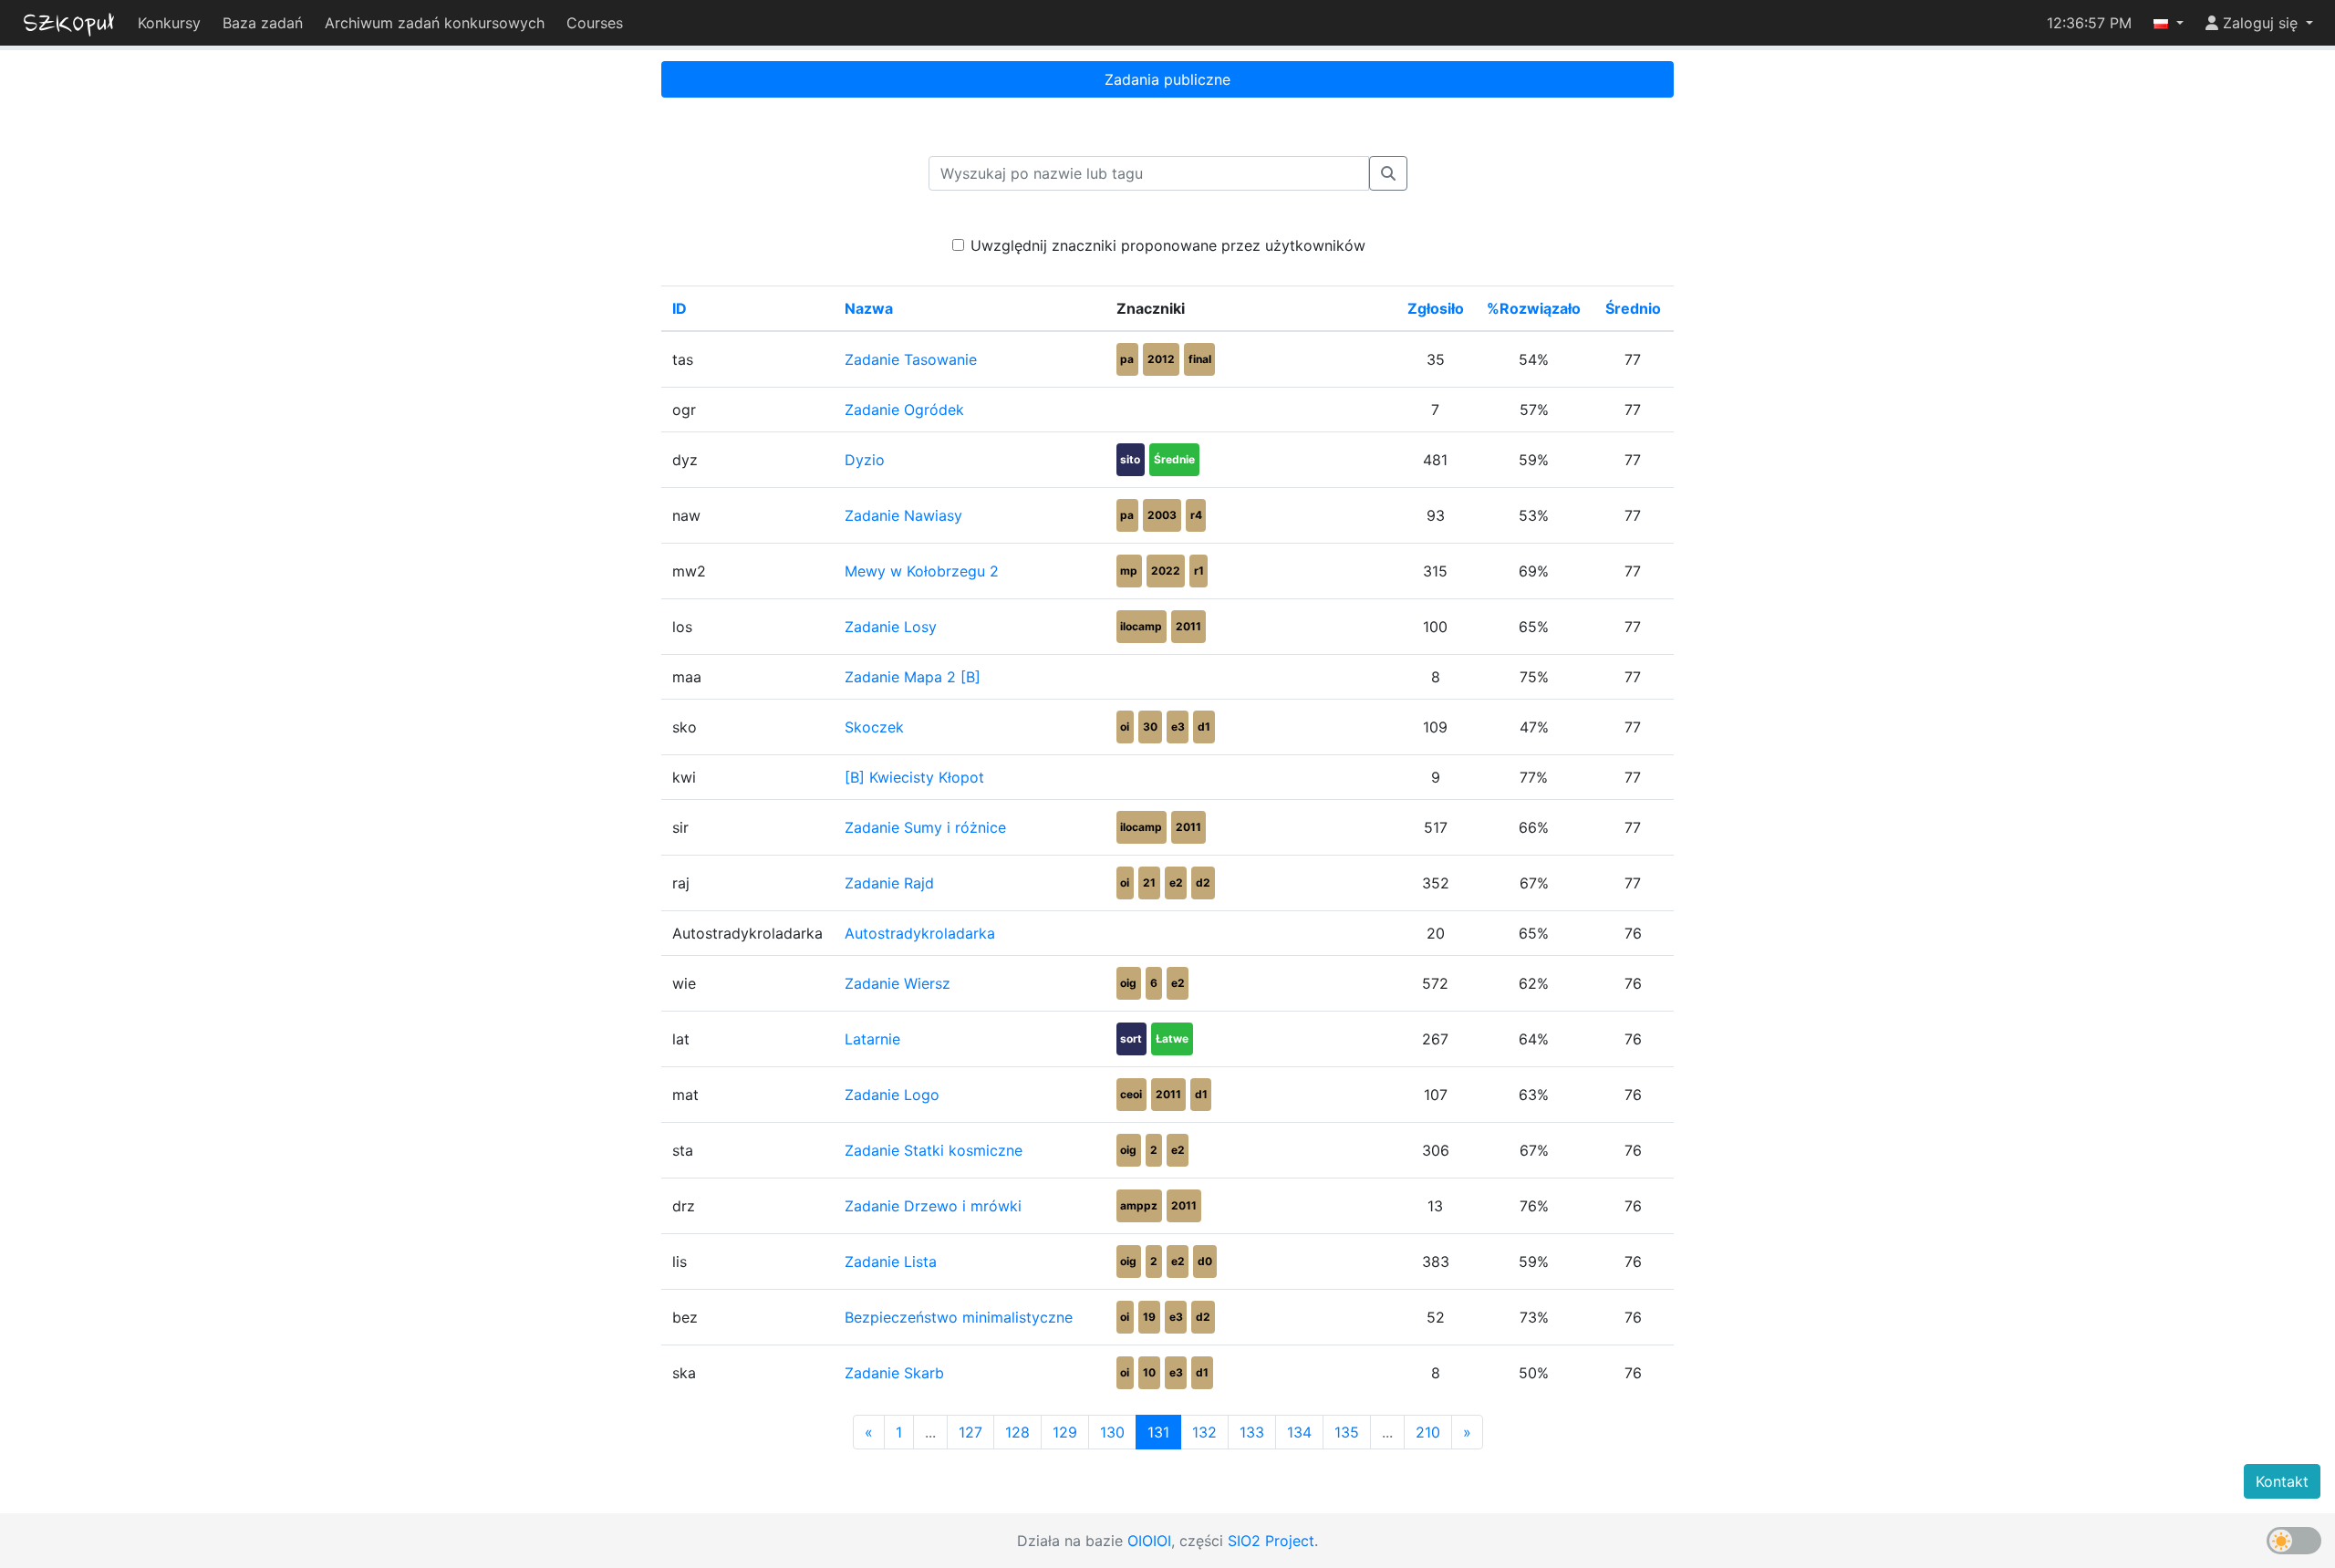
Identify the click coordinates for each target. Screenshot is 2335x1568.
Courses (595, 23)
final (1200, 359)
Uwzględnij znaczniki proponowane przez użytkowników (1168, 245)
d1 (1204, 727)
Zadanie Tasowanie (911, 359)
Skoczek (874, 727)
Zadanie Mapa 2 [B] (913, 677)
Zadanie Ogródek (904, 410)
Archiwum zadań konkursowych (435, 23)
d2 (1203, 883)
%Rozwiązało (1534, 308)
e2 (1176, 883)
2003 (1162, 515)
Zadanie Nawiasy (903, 515)
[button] (2169, 23)
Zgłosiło (1436, 308)
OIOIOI (1149, 1541)
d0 (1205, 1261)
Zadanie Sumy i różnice (925, 827)
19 (1149, 1317)
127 (970, 1432)
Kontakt (2282, 1481)
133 (1252, 1432)
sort (1131, 1038)
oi (1125, 727)
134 (1299, 1432)
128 (1017, 1432)
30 (1150, 727)
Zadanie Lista (891, 1262)
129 (1065, 1432)
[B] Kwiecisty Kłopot (914, 777)
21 (1149, 883)
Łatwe (1172, 1038)
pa (1127, 359)
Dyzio (865, 460)
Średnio (1633, 308)
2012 (1161, 359)
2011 (1188, 626)
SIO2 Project (1271, 1541)
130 (1112, 1432)
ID (680, 308)
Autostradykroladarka (920, 933)
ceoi (1131, 1094)
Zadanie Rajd (889, 883)
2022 (1166, 571)
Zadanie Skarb (894, 1373)
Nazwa (869, 308)
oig (1128, 983)
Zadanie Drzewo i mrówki (933, 1206)
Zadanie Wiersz (898, 983)
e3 (1178, 727)
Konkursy (169, 23)
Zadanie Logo (892, 1095)
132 (1204, 1432)
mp (1129, 571)
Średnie (1174, 459)
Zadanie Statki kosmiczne (934, 1150)
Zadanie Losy (891, 627)
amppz (1139, 1205)
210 (1428, 1432)
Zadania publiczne (1167, 79)
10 (1149, 1372)
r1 (1199, 571)
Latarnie (872, 1039)
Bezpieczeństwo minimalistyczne (959, 1317)
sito (1130, 459)
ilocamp (1141, 626)
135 (1347, 1432)
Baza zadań (263, 23)
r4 (1196, 515)
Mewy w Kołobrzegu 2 (922, 571)
